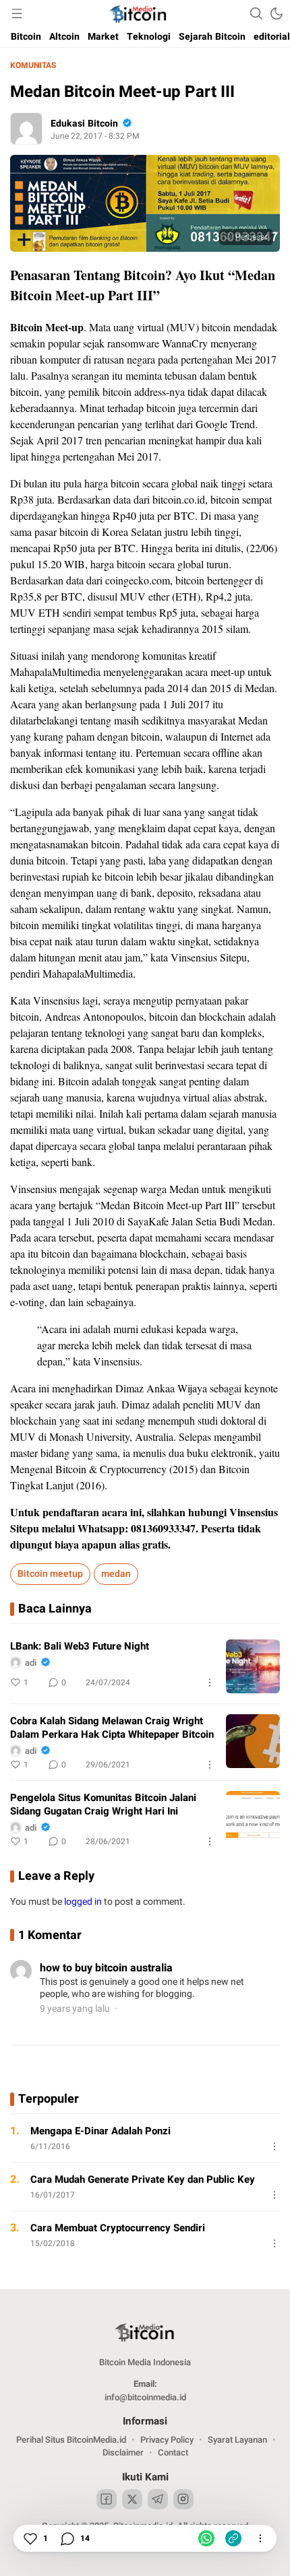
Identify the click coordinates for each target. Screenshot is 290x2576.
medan (116, 1574)
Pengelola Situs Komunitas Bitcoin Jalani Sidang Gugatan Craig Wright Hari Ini (103, 1804)
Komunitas (33, 65)
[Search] (256, 13)
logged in (83, 1902)
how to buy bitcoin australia (106, 1968)
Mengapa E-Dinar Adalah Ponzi (100, 2131)
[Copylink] (233, 2538)
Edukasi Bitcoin (84, 124)
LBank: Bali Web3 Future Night (80, 1646)
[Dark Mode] (277, 13)
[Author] (26, 129)
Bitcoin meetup (50, 1574)
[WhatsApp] (206, 2538)
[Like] (30, 2538)
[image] (253, 1666)
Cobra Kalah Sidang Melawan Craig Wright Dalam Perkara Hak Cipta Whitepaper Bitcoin (112, 1728)
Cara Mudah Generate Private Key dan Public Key (143, 2179)
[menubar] (17, 13)
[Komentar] (67, 2538)
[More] (210, 1683)
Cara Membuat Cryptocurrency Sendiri (118, 2228)
